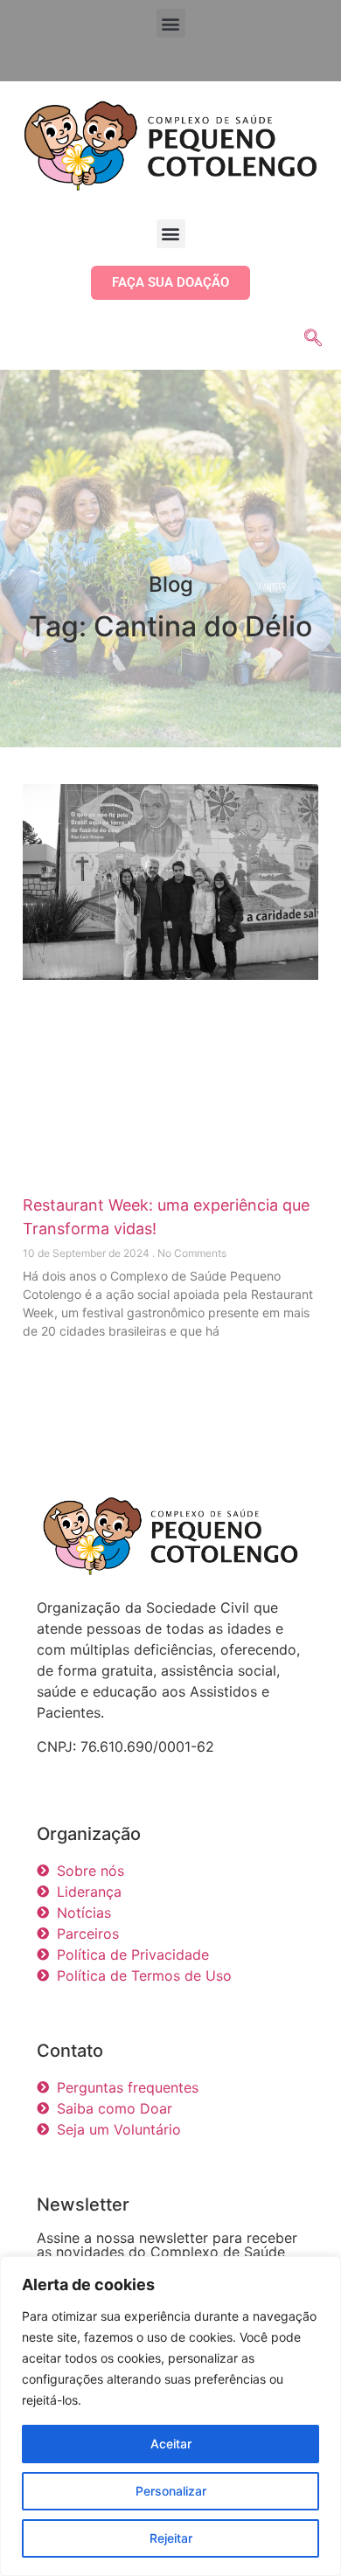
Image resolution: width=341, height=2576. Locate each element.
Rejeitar (171, 2538)
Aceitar (171, 2444)
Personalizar (171, 2491)
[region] (170, 2416)
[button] (171, 23)
